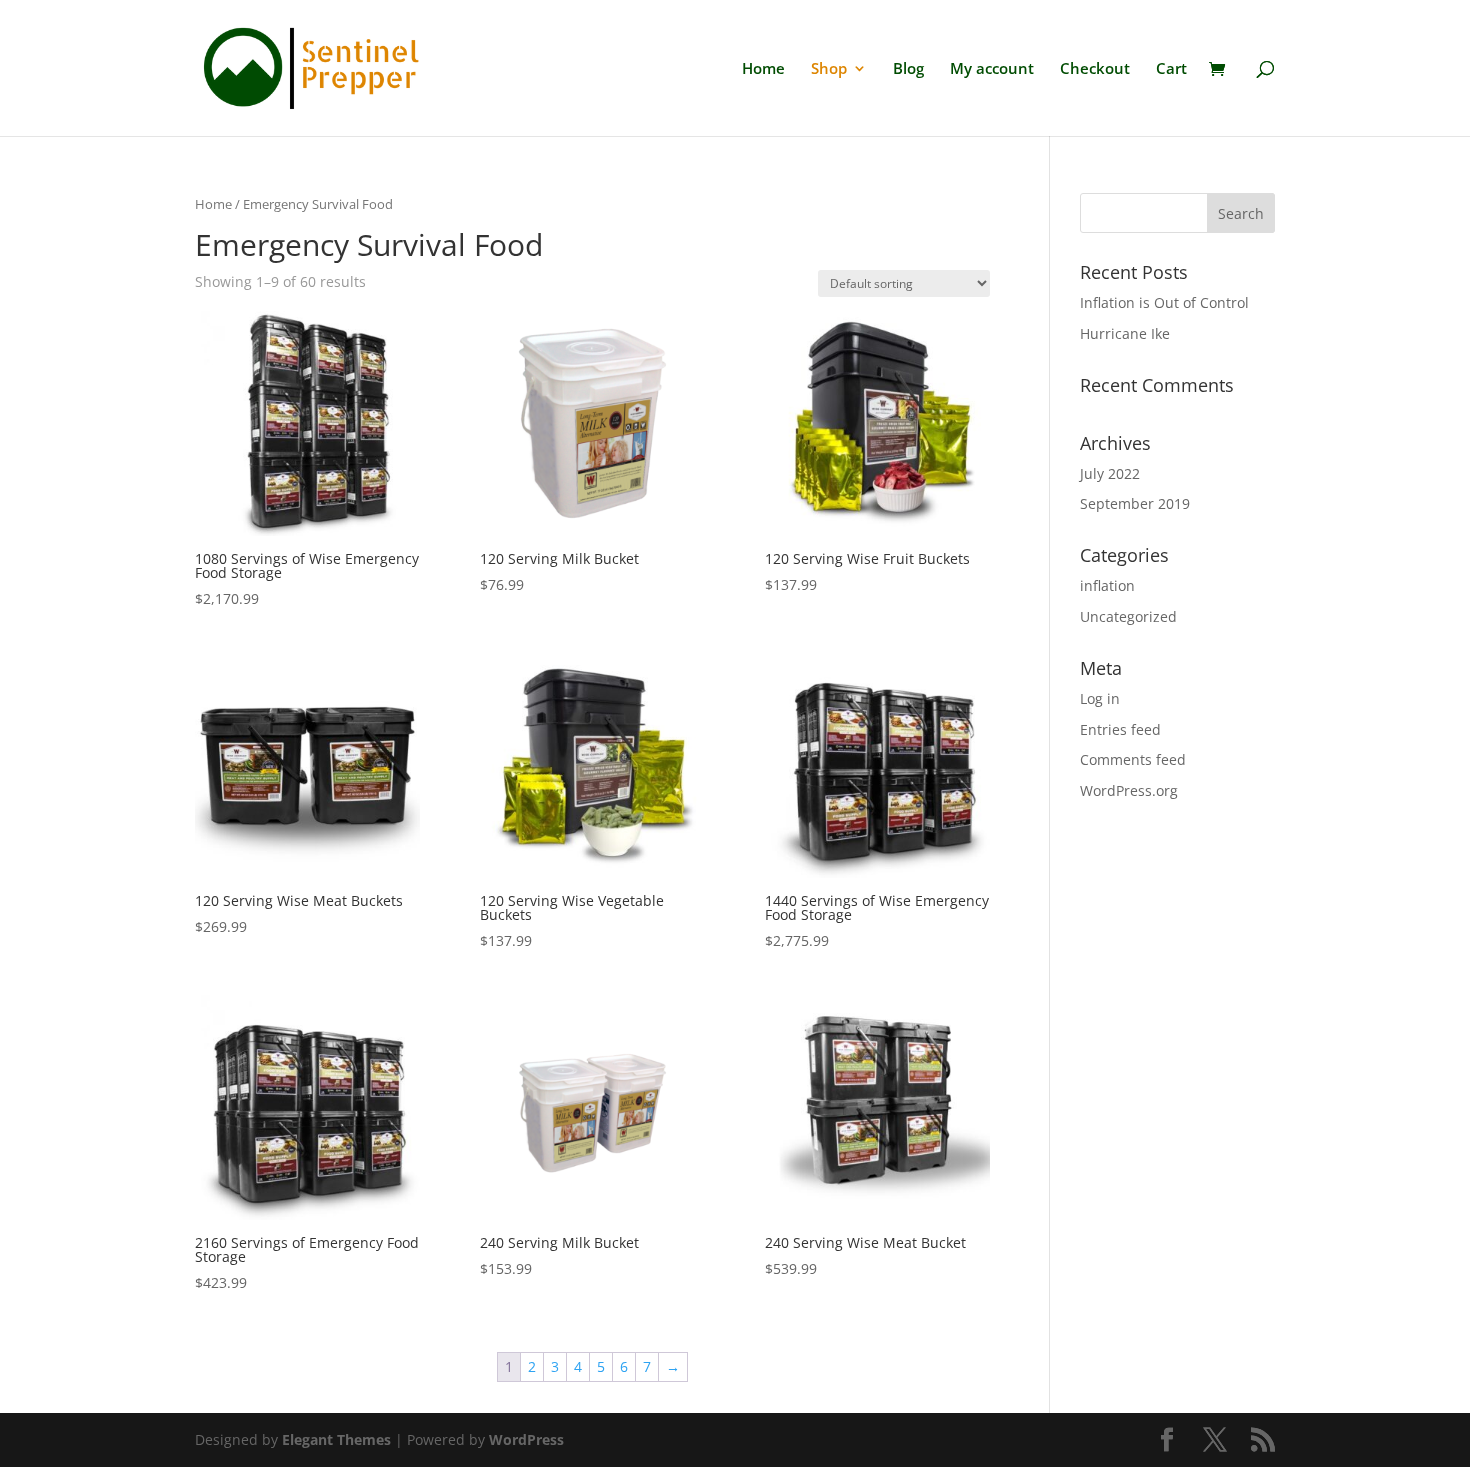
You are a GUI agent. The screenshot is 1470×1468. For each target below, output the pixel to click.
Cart (1171, 69)
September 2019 (1135, 503)
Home (763, 69)
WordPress (526, 1439)
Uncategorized (1128, 616)
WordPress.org (1129, 790)
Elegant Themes (336, 1439)
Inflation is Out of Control (1164, 302)
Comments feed (1133, 759)
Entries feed (1120, 729)
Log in (1100, 698)
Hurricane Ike (1125, 333)
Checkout (1095, 69)
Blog (908, 69)
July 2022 (1110, 473)
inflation (1107, 585)
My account (992, 69)
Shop (829, 69)
